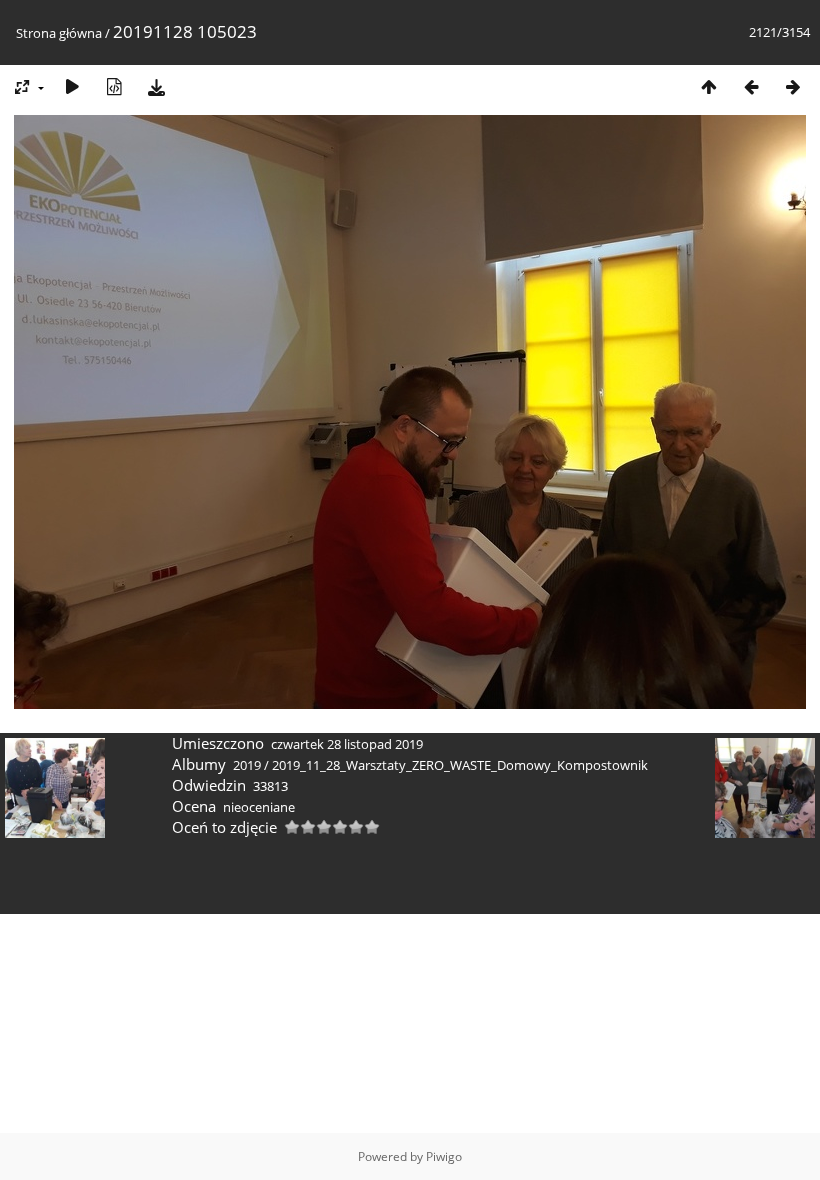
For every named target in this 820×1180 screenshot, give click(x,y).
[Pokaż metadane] (114, 86)
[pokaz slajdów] (72, 86)
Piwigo (444, 1156)
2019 (247, 765)
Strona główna (59, 33)
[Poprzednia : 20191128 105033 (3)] (751, 86)
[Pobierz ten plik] (156, 86)
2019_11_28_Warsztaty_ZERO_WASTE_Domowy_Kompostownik (460, 765)
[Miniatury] (709, 86)
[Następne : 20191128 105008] (793, 86)
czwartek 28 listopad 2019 (347, 744)
